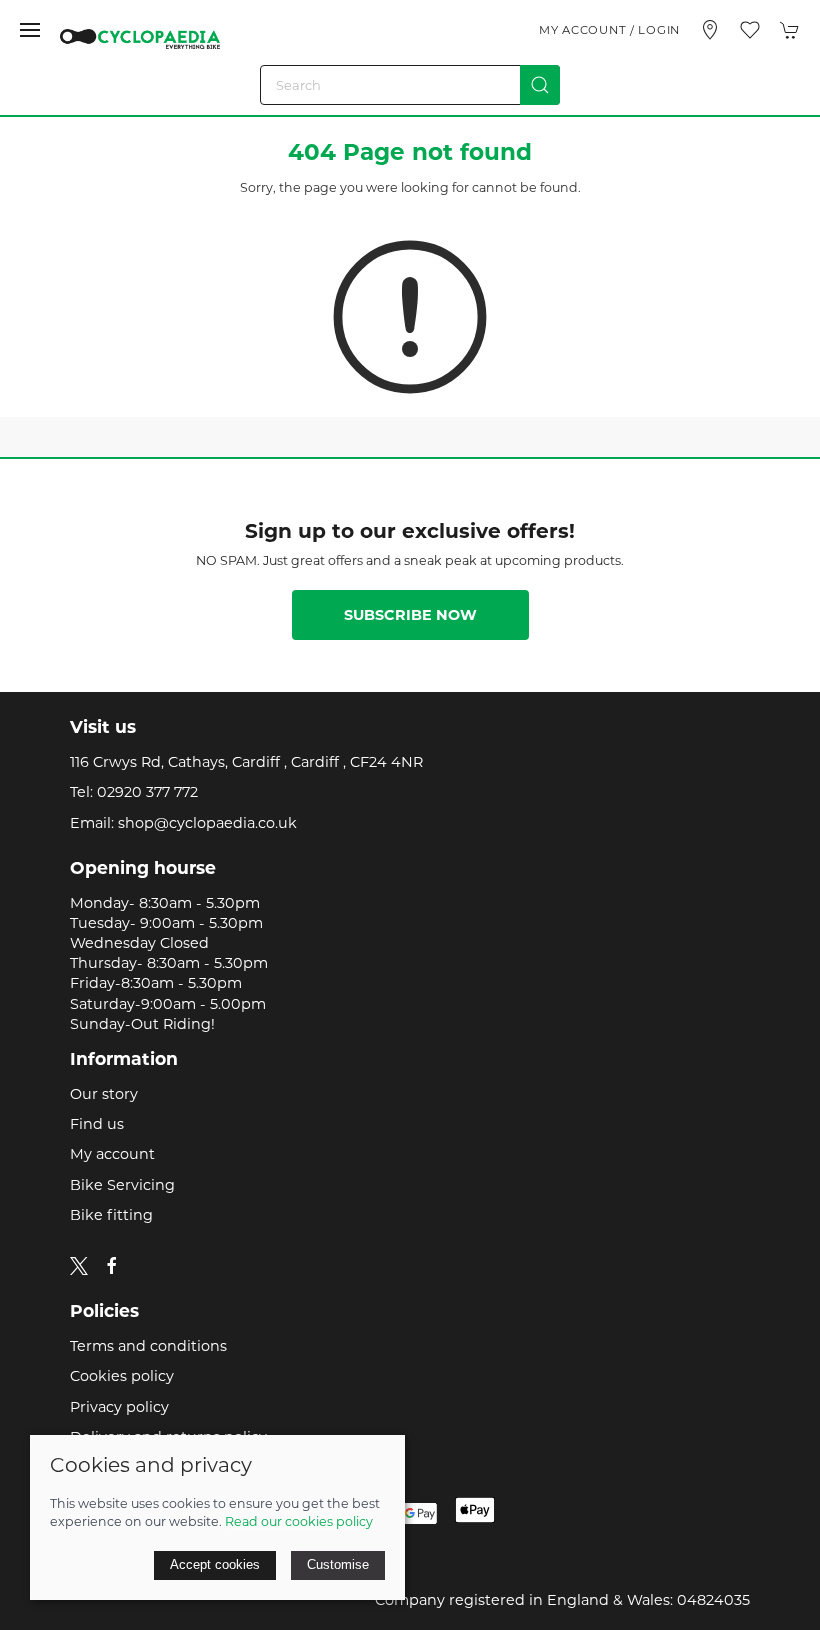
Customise (338, 1564)
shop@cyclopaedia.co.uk (207, 823)
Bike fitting (111, 1215)
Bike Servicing (122, 1185)
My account (112, 1154)
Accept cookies (215, 1564)
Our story (104, 1094)
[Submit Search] (540, 85)
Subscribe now (410, 615)
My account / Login (609, 30)
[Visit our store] (710, 30)
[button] (30, 30)
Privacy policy (119, 1407)
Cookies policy (122, 1376)
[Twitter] (79, 1265)
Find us (97, 1124)
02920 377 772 (147, 792)
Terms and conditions (148, 1346)
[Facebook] (112, 1266)
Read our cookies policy (299, 1521)
